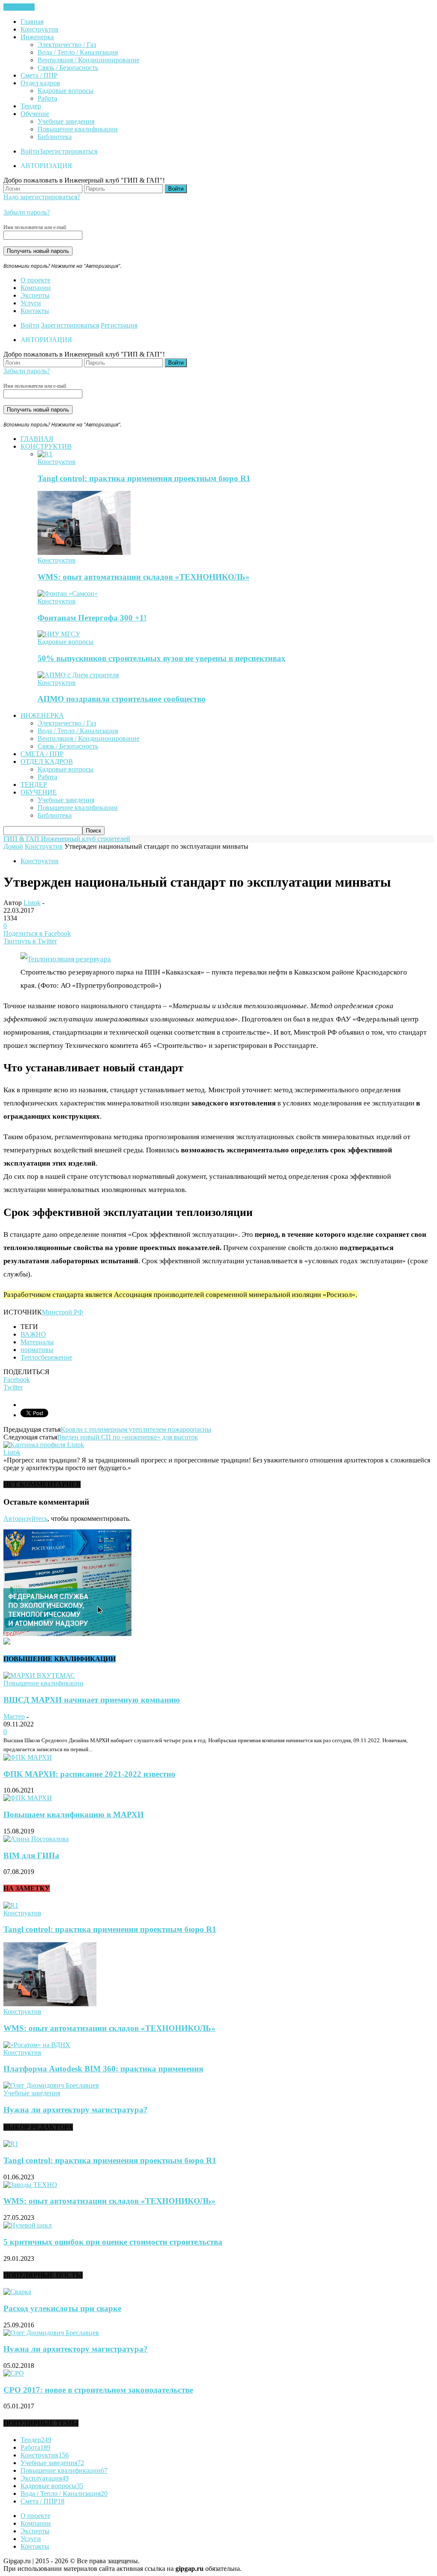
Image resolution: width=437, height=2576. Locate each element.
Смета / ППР (39, 75)
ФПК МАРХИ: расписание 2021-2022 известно (89, 1774)
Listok (32, 903)
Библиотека (55, 137)
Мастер (14, 1716)
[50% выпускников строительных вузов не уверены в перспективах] (59, 634)
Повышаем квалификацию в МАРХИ (74, 1815)
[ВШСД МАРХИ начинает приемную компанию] (39, 1675)
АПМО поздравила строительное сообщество (122, 699)
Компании (36, 288)
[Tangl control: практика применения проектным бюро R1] (45, 454)
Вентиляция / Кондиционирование (89, 60)
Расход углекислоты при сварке (62, 2308)
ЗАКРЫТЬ (19, 7)
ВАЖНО (33, 1334)
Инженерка (37, 37)
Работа (47, 98)
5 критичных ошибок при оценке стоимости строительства (113, 2242)
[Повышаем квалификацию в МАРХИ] (28, 1798)
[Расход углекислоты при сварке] (17, 2292)
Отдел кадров (40, 83)
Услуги (31, 303)
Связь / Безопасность (68, 68)
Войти (30, 151)
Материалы (37, 1342)
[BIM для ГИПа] (36, 1839)
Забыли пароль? (27, 212)
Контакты (35, 311)
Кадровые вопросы (66, 91)
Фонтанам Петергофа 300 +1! (92, 618)
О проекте (35, 280)
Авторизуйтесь (25, 1519)
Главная (32, 22)
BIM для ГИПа (31, 1855)
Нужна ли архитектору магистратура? (76, 2110)
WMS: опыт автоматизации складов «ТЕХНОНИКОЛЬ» (144, 577)
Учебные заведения (66, 121)
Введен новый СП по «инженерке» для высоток (128, 1437)
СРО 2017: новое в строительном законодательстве (98, 2390)
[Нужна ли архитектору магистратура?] (51, 2085)
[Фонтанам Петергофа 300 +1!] (68, 593)
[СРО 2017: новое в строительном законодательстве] (14, 2373)
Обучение (35, 114)
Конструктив (39, 29)
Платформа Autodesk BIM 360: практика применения (103, 2069)
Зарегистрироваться (68, 151)
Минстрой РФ (63, 1312)
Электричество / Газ (67, 45)
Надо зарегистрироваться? (42, 197)
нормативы (37, 1350)
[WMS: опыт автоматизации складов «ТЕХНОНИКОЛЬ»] (84, 553)
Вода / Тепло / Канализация (78, 52)
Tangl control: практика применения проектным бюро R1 (144, 478)
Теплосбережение (46, 1357)
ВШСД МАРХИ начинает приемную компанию (92, 1700)
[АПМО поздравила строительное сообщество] (78, 675)
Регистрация (119, 325)
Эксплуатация (45, 2478)
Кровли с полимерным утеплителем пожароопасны (136, 1429)
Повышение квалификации (78, 129)
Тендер (31, 106)
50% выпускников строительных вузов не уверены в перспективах (162, 658)
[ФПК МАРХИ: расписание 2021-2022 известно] (28, 1757)
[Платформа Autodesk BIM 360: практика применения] (37, 2045)
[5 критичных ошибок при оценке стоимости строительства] (28, 2225)
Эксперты (35, 295)
